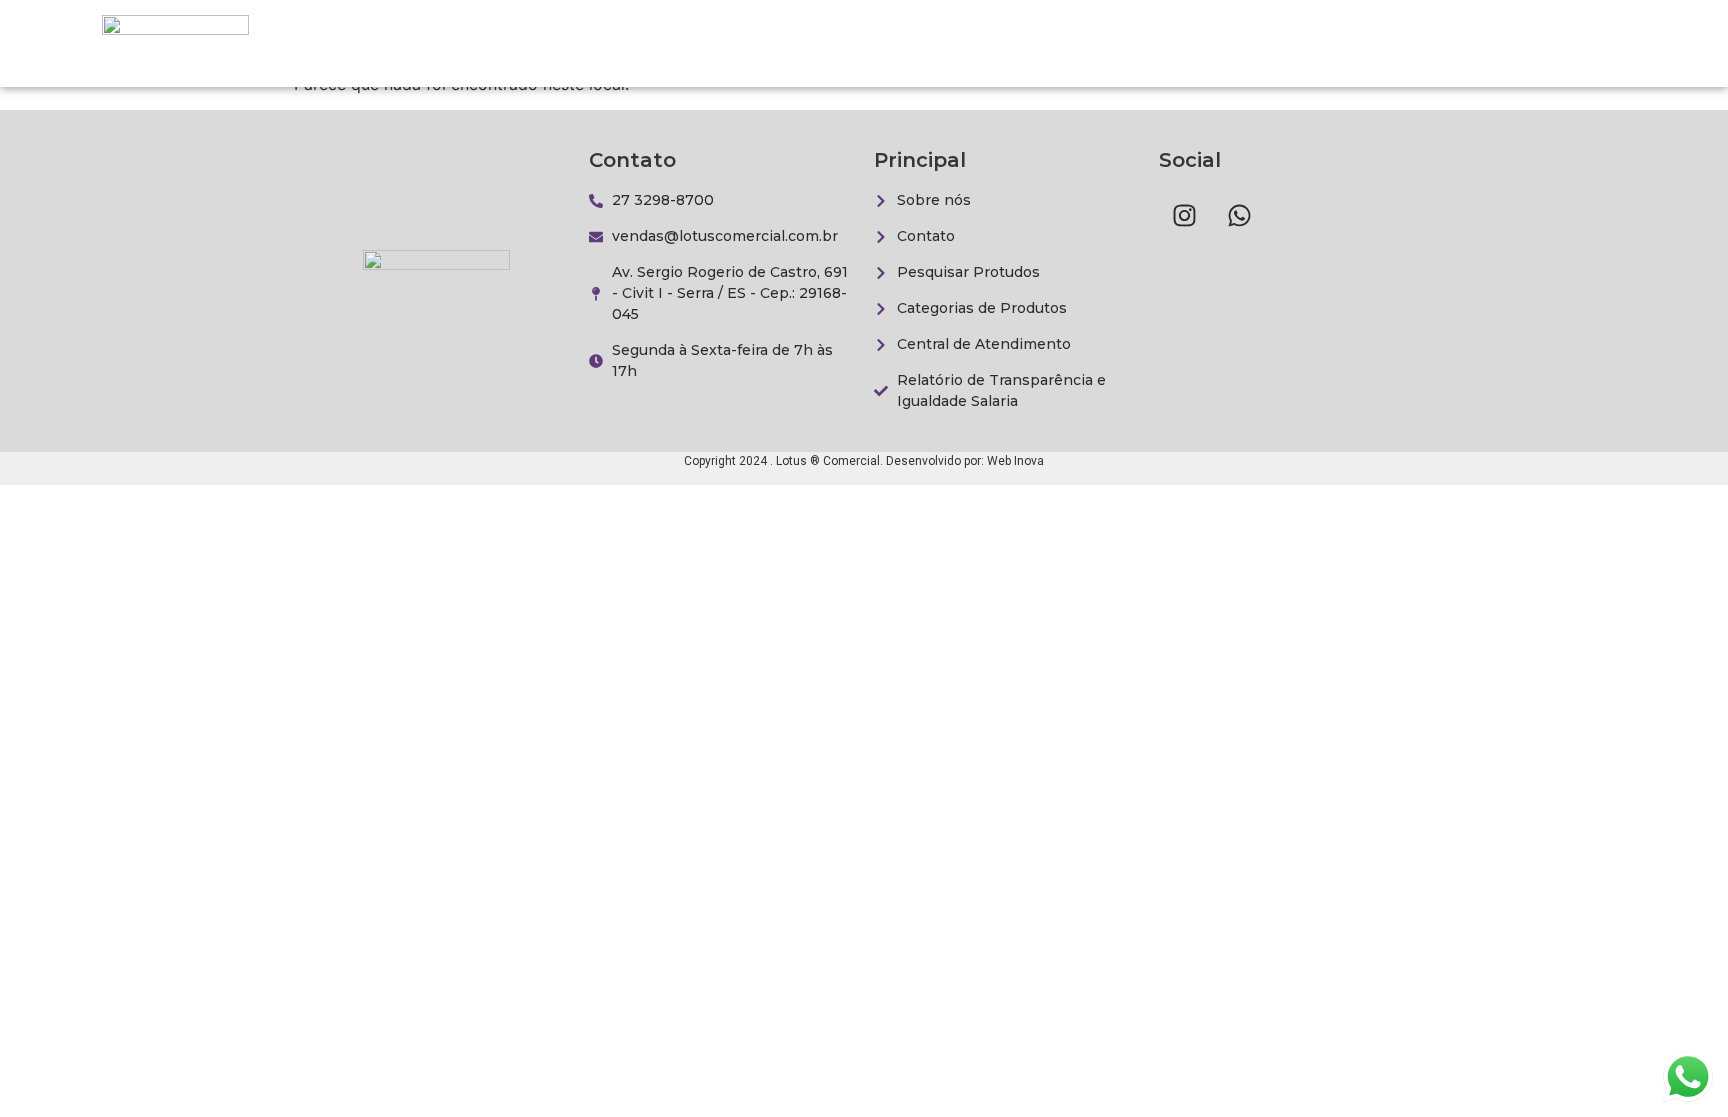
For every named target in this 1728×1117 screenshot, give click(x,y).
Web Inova (1015, 461)
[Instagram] (1184, 215)
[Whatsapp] (1239, 215)
